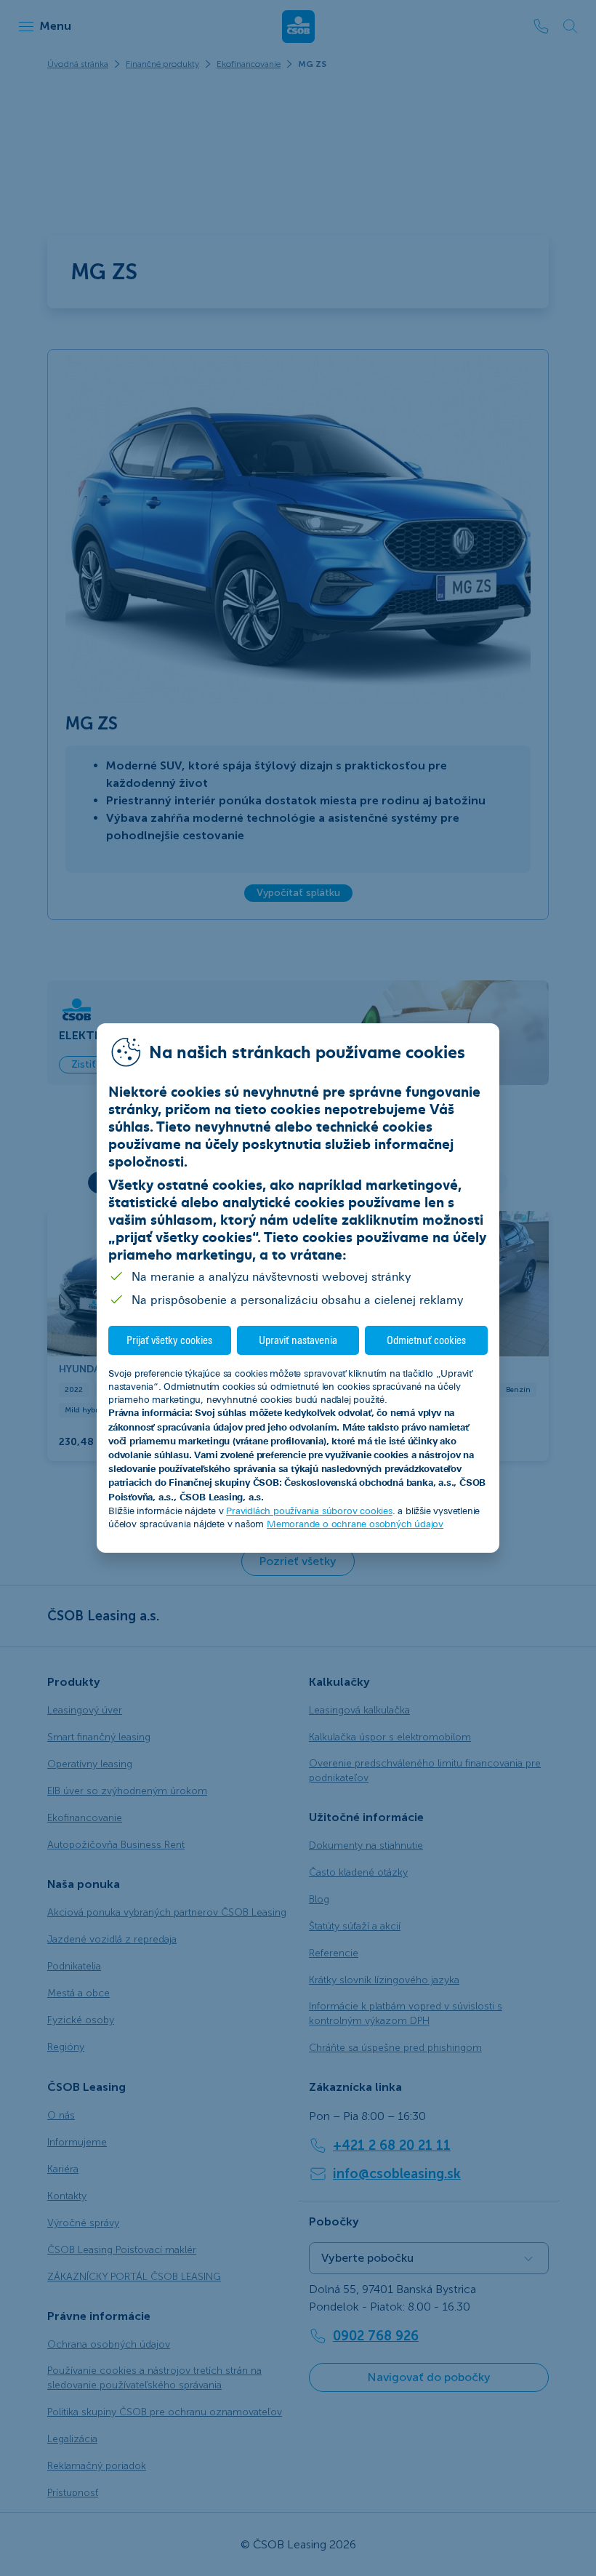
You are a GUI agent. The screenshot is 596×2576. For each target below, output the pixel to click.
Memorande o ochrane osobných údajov (355, 1524)
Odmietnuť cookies (426, 1340)
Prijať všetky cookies (169, 1340)
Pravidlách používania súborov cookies (309, 1511)
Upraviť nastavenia (298, 1340)
